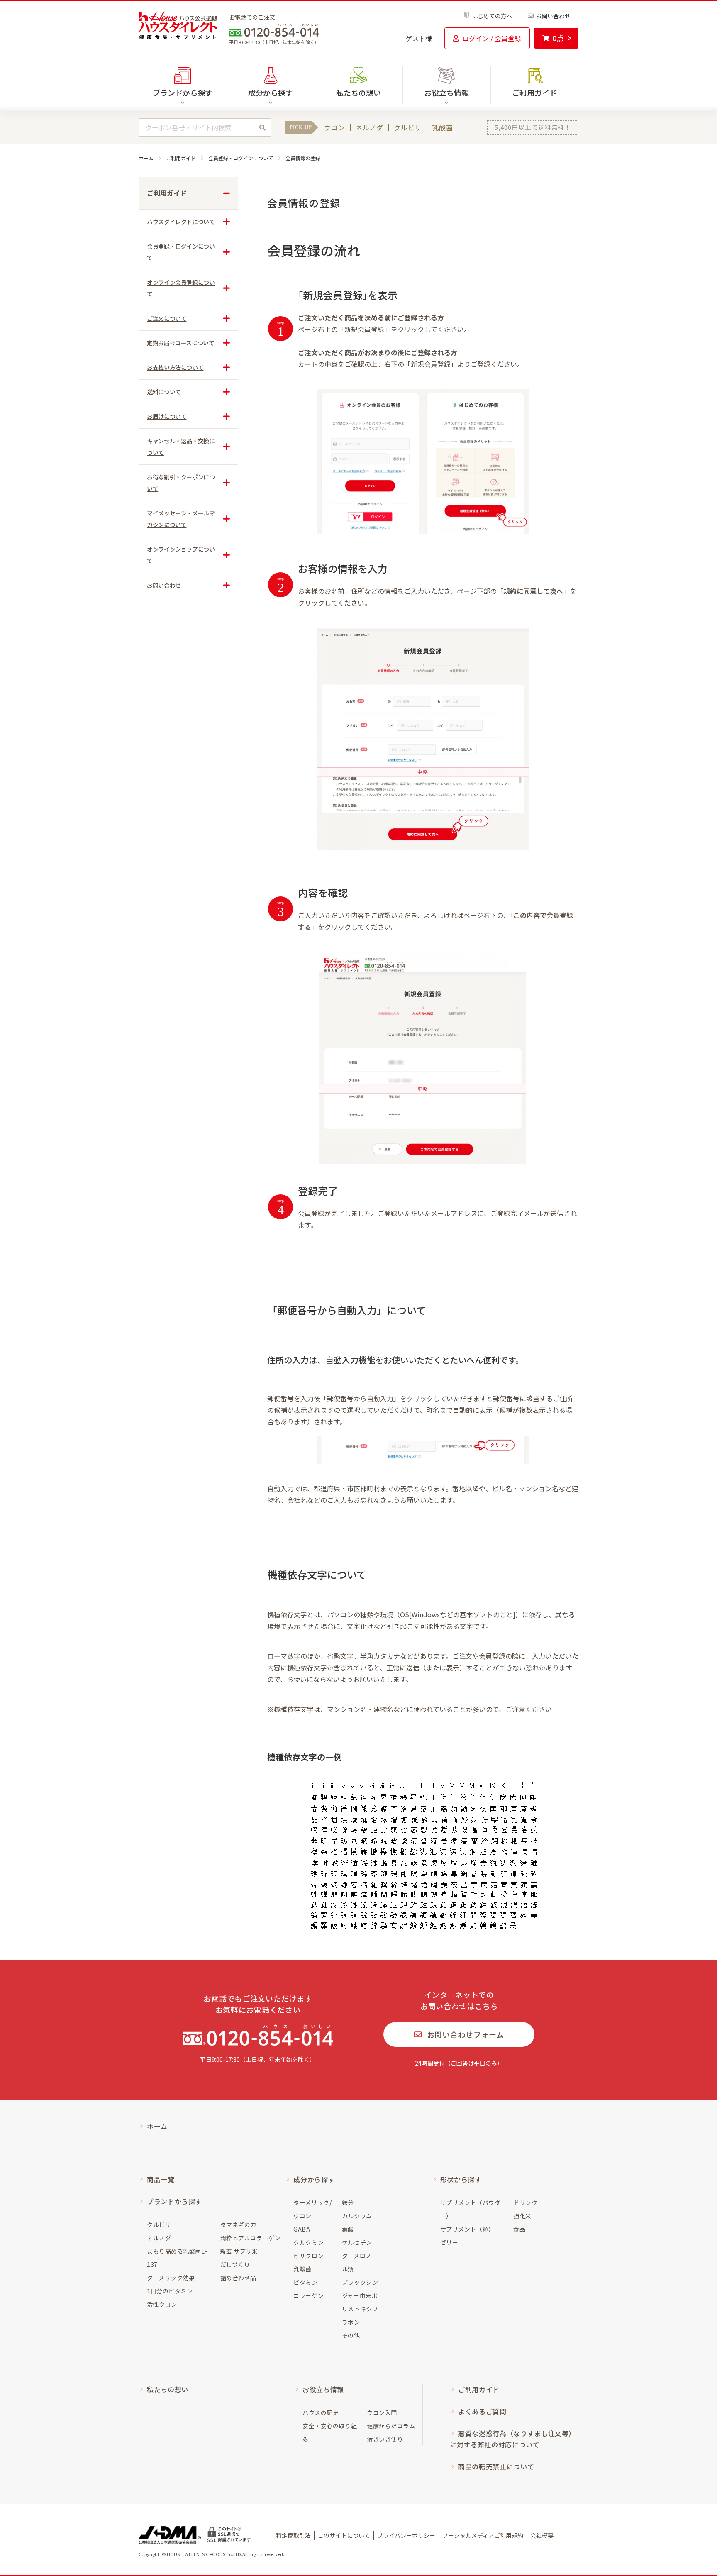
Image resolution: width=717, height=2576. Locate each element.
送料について (164, 392)
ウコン (334, 127)
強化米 (522, 2216)
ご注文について (167, 318)
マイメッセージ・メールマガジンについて (181, 519)
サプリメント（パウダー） (471, 2209)
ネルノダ (369, 127)
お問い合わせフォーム (466, 2034)
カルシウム (357, 2216)
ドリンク (525, 2202)
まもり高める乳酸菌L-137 (177, 2258)
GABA (302, 2229)
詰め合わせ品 (238, 2278)
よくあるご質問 (482, 2411)
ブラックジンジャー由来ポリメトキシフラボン (360, 2302)
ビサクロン (309, 2256)
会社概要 (542, 2535)
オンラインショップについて (181, 555)
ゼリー (449, 2242)
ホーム (146, 158)
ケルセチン (357, 2242)
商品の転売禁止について (496, 2466)
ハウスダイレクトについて (181, 222)
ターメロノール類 (360, 2262)
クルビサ (408, 127)
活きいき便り (385, 2439)
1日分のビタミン (170, 2291)
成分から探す (314, 2179)
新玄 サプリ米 (239, 2251)
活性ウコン (162, 2304)
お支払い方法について (175, 367)
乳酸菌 (443, 127)
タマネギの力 (238, 2224)
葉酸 (348, 2229)
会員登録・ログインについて (241, 158)
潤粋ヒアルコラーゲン (251, 2238)
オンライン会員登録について (181, 288)
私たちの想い (358, 93)
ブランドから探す (174, 2201)
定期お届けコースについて (181, 343)
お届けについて (167, 416)
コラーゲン (309, 2295)
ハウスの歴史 (321, 2412)
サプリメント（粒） (467, 2229)
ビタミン (305, 2282)
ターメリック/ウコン (312, 2209)
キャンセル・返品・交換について (181, 447)
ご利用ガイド (534, 93)
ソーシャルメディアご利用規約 (483, 2535)
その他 (351, 2335)
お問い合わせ (553, 16)
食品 (519, 2229)
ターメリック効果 (171, 2278)
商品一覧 (161, 2179)
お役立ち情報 (323, 2389)
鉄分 (348, 2202)
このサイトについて (344, 2535)
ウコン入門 (382, 2412)
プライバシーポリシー (406, 2535)
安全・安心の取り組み (330, 2432)
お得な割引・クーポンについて (181, 483)
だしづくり (235, 2264)
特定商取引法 (293, 2535)
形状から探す (461, 2179)
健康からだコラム (391, 2426)
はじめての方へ (492, 16)
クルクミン (309, 2242)
